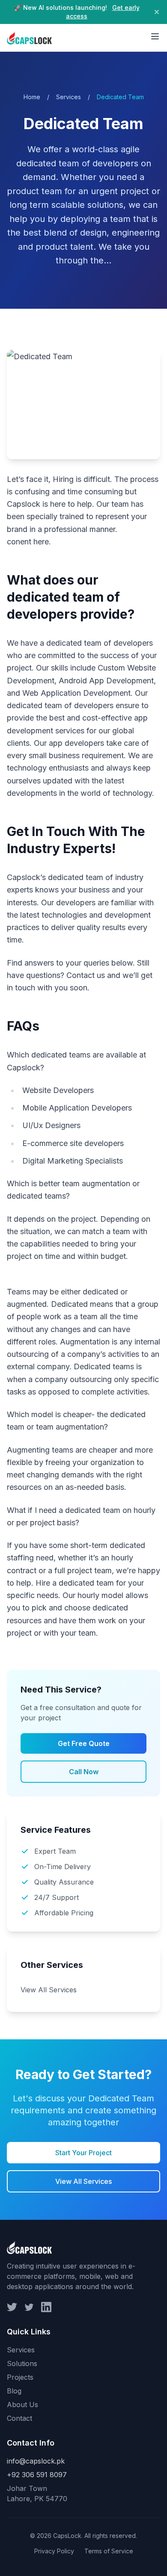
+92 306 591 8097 (37, 2475)
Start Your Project (83, 2153)
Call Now (84, 1772)
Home (32, 97)
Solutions (22, 2363)
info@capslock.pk (36, 2461)
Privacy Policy (54, 2551)
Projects (20, 2377)
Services (69, 97)
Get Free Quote (84, 1743)
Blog (14, 2391)
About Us (22, 2405)
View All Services (49, 1990)
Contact (19, 2418)
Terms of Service (109, 2551)
